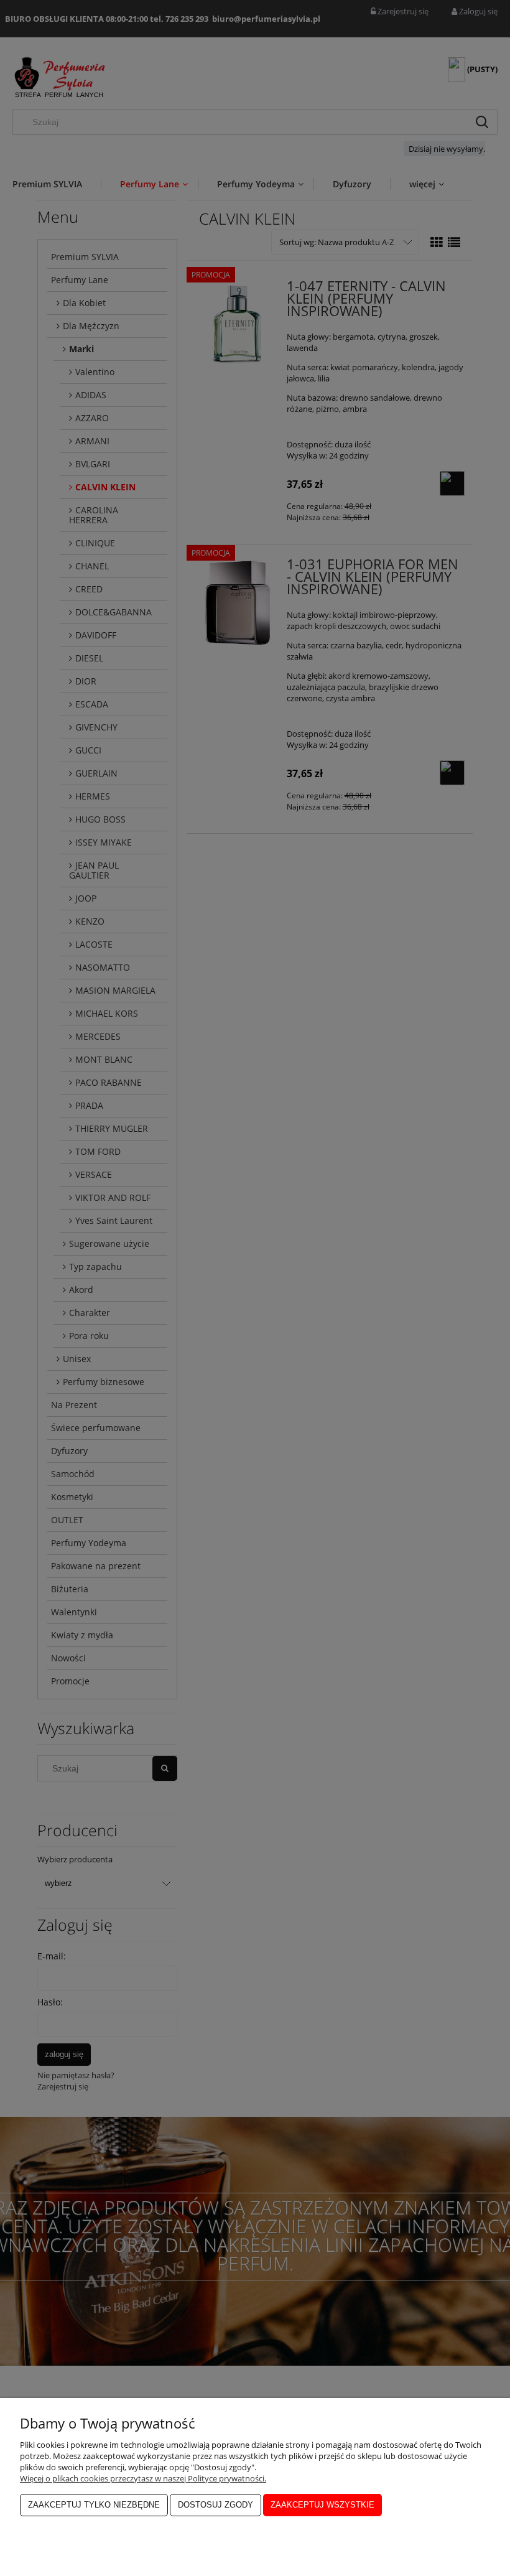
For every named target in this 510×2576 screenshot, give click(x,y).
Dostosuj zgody (216, 2505)
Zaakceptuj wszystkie (322, 2505)
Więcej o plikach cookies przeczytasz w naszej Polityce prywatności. (143, 2478)
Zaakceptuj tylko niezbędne (94, 2505)
